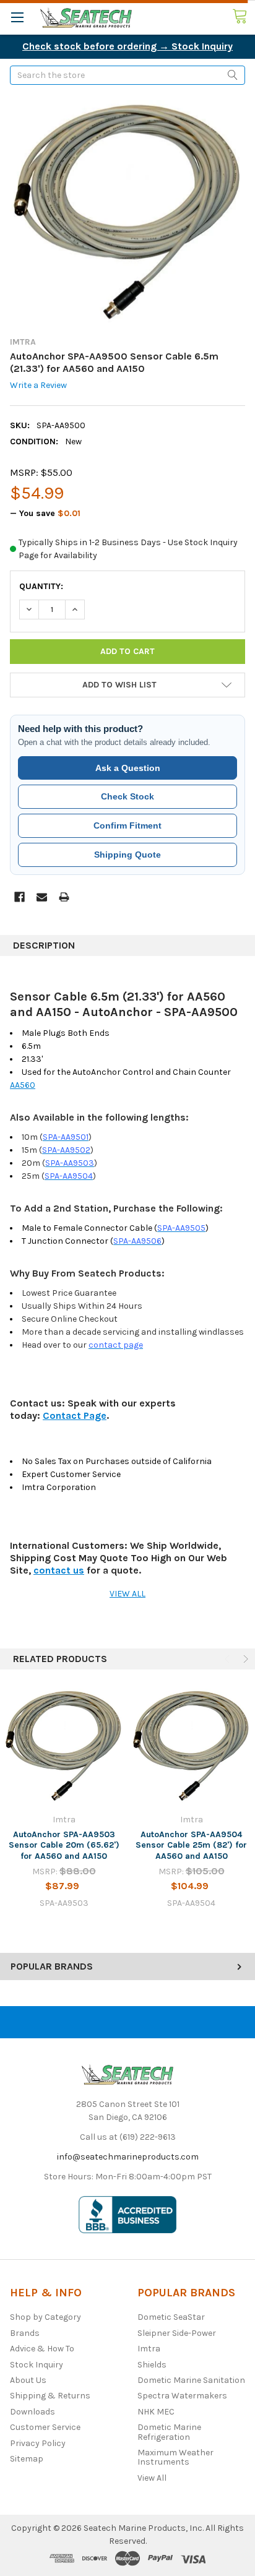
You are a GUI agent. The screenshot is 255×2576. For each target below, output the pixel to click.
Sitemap (27, 2459)
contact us (59, 1570)
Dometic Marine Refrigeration (169, 2432)
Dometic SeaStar (171, 2317)
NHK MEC (156, 2412)
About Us (28, 2380)
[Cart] (244, 17)
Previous (228, 1659)
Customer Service (45, 2427)
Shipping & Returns (50, 2396)
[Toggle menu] (17, 17)
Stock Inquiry (37, 2365)
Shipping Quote (127, 855)
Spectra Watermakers (182, 2396)
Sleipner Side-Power (177, 2333)
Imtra (149, 2349)
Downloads (32, 2412)
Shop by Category (45, 2317)
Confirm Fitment (127, 825)
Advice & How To (42, 2349)
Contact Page (75, 1415)
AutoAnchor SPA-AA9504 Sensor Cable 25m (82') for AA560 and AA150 (191, 1845)
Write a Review (38, 386)
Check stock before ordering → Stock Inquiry (127, 46)
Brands (25, 2333)
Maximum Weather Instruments (175, 2457)
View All (152, 2478)
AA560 (23, 1085)
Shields (152, 2365)
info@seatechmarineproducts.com (128, 2157)
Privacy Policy (38, 2443)
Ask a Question (128, 768)
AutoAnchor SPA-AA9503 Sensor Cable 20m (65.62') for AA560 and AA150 (64, 1845)
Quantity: (41, 586)
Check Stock (127, 796)
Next (244, 1659)
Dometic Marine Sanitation (191, 2380)
